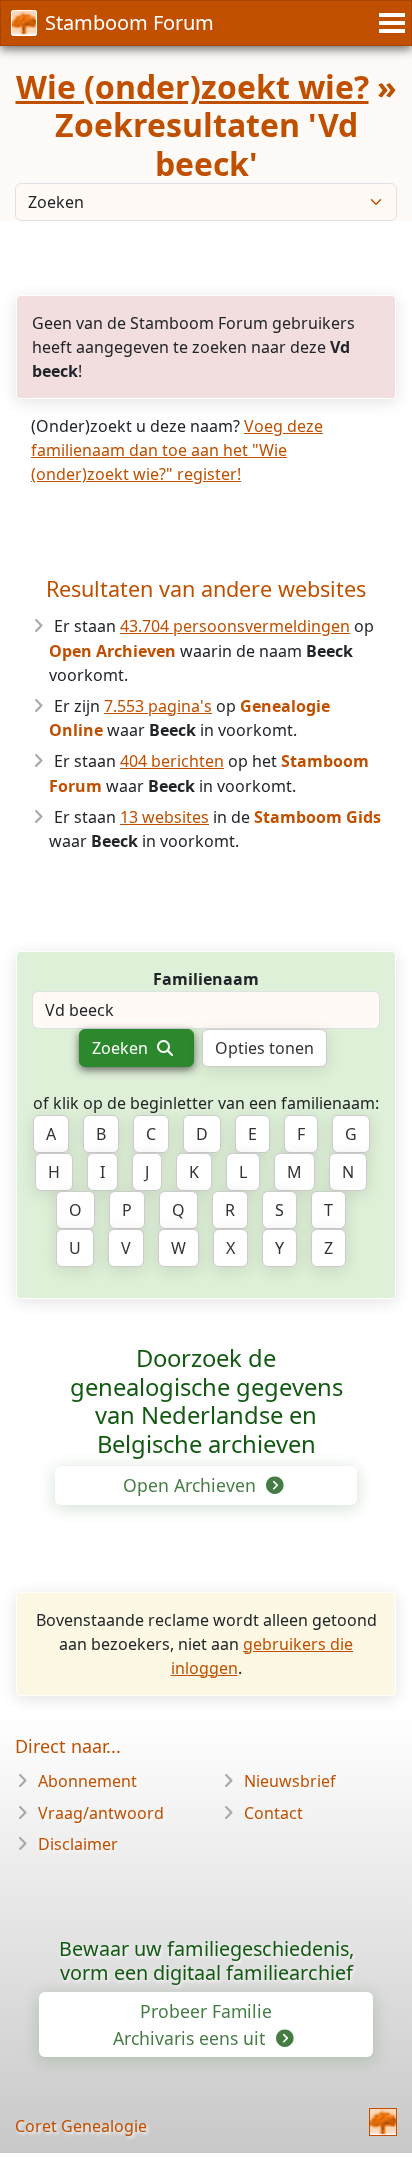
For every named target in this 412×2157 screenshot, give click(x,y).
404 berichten (172, 761)
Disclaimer (78, 1844)
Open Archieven (192, 1485)
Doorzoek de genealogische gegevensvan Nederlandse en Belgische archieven (206, 1401)
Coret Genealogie (81, 2126)
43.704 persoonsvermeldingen (235, 626)
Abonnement (87, 1781)
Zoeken (122, 1048)
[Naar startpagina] (383, 2122)
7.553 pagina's (158, 706)
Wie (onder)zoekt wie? (192, 86)
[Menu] (389, 23)
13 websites (164, 817)
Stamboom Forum (129, 22)
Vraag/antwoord (101, 1813)
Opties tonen (264, 1048)
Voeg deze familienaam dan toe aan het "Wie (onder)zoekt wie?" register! (177, 450)
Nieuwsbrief (290, 1781)
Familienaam (206, 979)
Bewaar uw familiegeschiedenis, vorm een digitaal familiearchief (206, 1960)
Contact (273, 1813)
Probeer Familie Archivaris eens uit (192, 2024)
